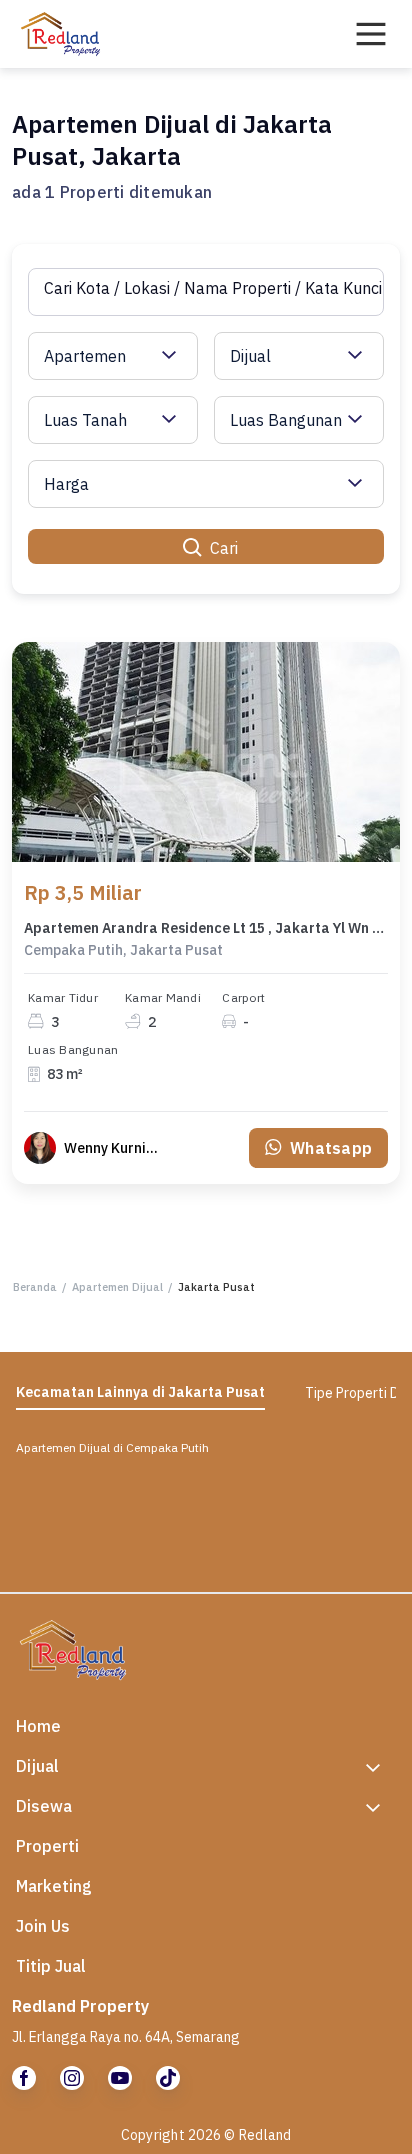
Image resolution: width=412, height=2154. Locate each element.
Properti (47, 1846)
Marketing (54, 1886)
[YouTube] (120, 2078)
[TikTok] (168, 2078)
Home (38, 1726)
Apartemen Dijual (117, 1287)
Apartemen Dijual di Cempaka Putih (112, 1447)
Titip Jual (51, 1966)
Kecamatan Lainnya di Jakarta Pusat (140, 1392)
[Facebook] (24, 2078)
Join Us (43, 1926)
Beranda (35, 1287)
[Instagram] (72, 2078)
